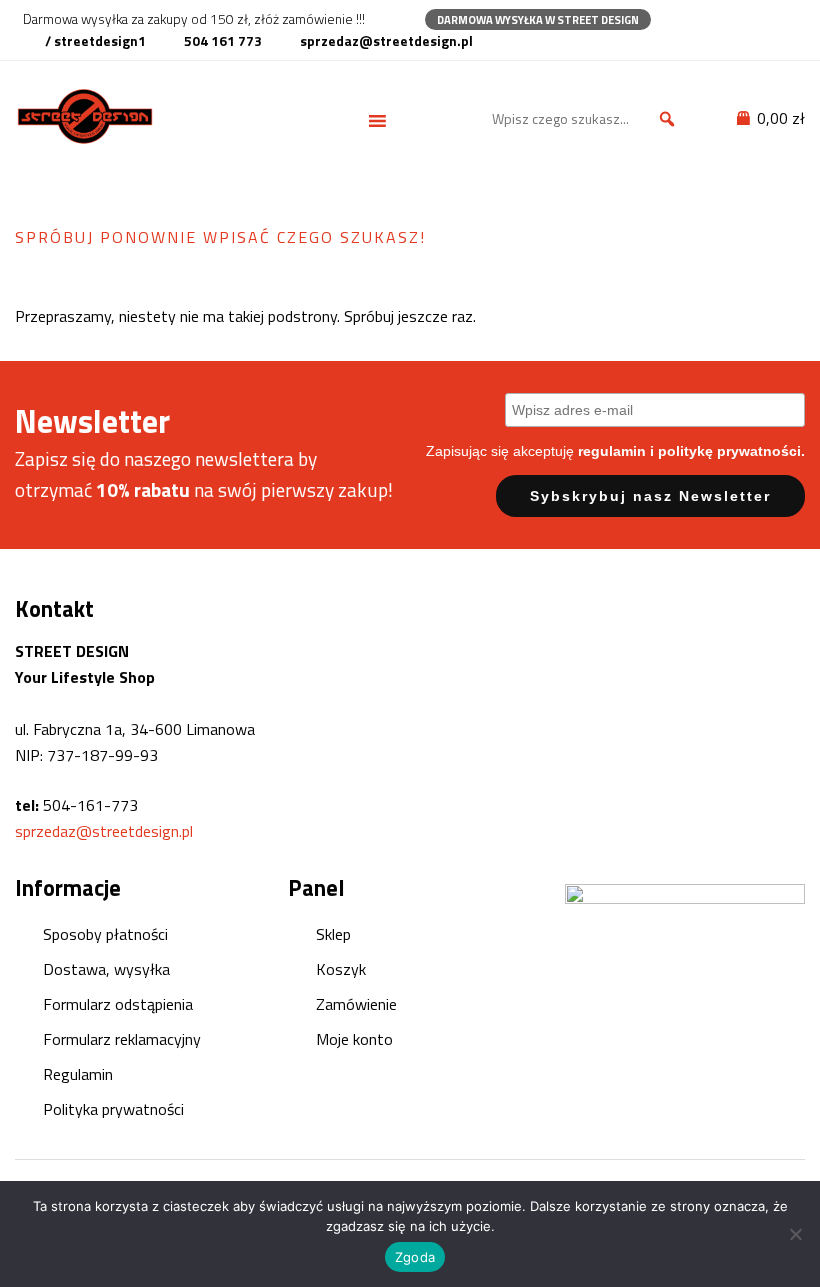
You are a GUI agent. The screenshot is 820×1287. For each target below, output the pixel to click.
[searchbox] (587, 119)
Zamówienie (356, 1004)
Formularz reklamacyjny (122, 1039)
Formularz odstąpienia (118, 1004)
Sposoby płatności (105, 934)
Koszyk (341, 969)
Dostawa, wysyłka (106, 969)
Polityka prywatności (113, 1109)
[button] (667, 119)
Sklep (333, 934)
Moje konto (354, 1039)
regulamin (612, 451)
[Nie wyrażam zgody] (795, 1234)
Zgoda (415, 1257)
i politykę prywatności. (727, 451)
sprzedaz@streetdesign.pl (104, 831)
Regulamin (78, 1074)
